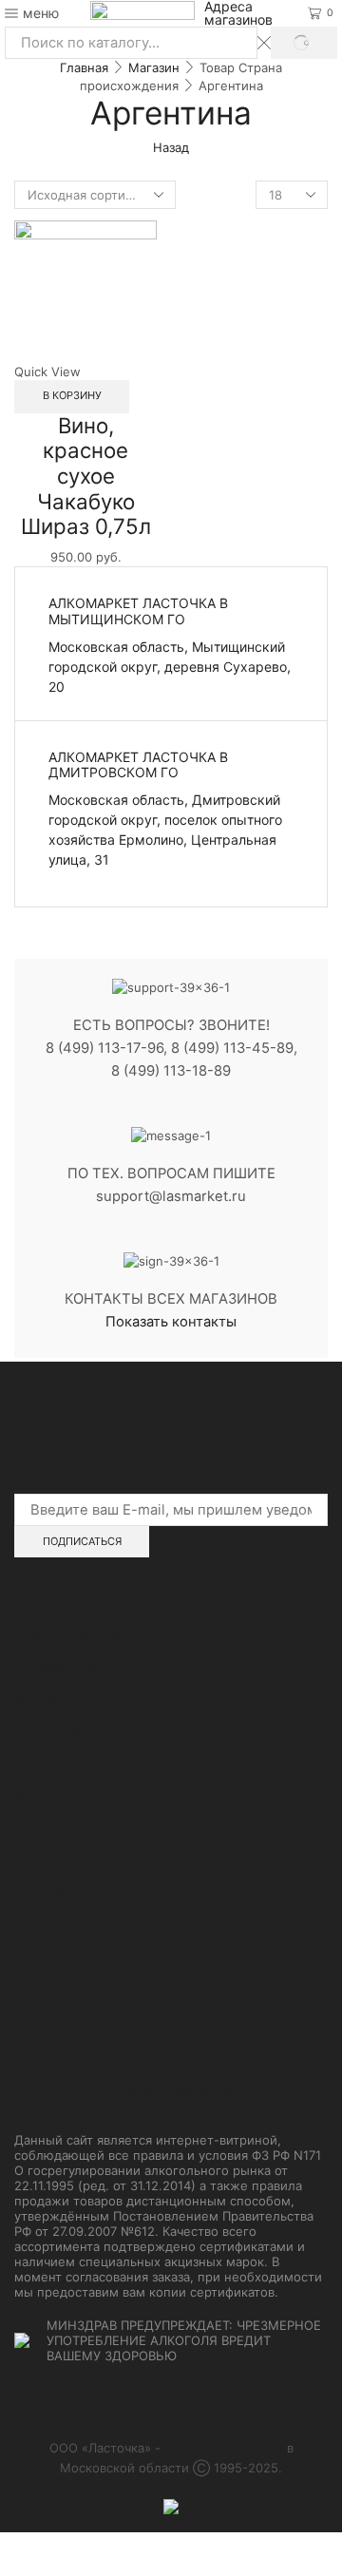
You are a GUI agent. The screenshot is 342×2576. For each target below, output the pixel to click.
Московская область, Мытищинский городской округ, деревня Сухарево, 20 (170, 667)
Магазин (154, 67)
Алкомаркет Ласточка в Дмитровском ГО (138, 765)
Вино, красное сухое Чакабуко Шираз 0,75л (86, 476)
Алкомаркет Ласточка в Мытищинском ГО (138, 611)
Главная (84, 67)
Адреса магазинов (238, 13)
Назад (171, 147)
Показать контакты (171, 1322)
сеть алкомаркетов (224, 2448)
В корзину (72, 395)
